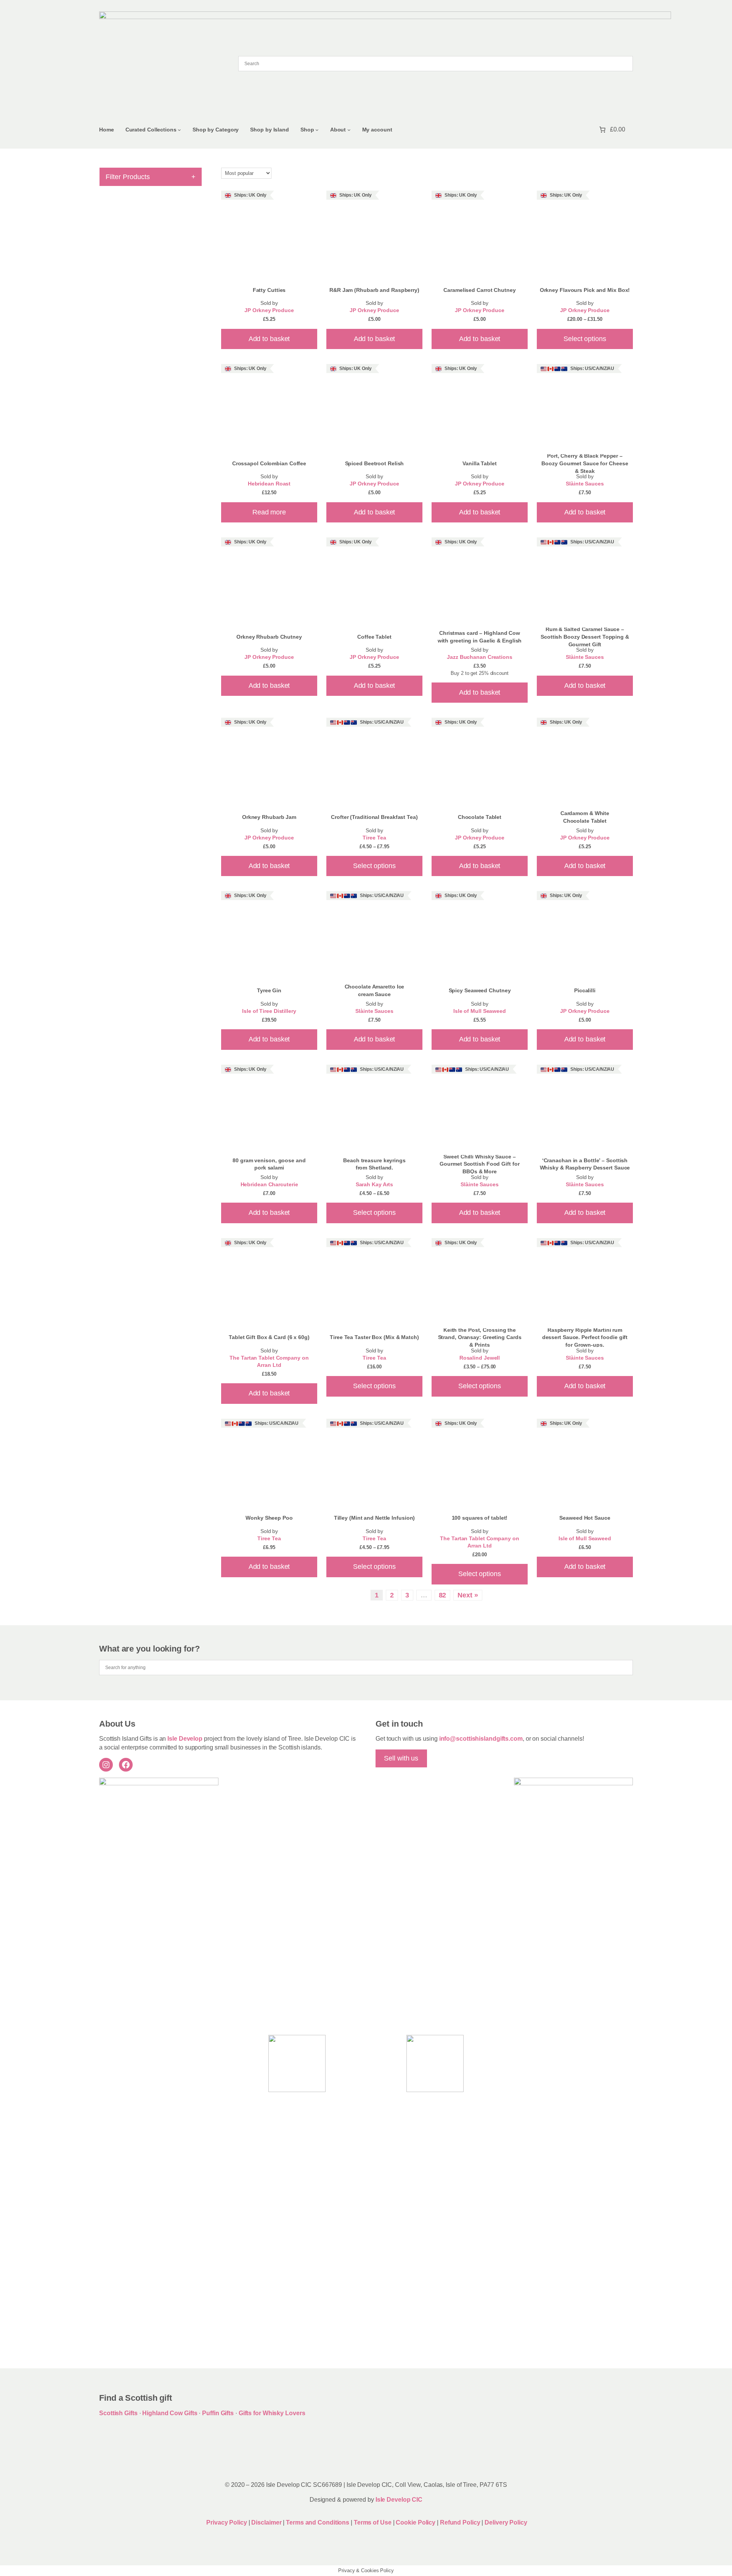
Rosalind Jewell (480, 1358)
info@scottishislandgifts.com (481, 1739)
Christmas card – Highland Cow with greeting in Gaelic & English (480, 637)
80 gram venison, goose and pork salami (269, 1164)
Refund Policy (461, 2522)
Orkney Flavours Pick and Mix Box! (585, 290)
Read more (269, 512)
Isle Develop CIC (399, 2500)
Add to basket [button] (269, 339)
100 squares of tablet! (480, 1518)
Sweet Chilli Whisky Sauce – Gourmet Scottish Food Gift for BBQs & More (479, 1164)
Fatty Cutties (269, 290)
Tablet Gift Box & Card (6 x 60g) (269, 1337)
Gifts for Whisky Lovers (272, 2413)
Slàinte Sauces (585, 484)
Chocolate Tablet (480, 817)
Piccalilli (585, 990)
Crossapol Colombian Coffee (269, 463)
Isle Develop (185, 1739)
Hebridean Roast (269, 484)
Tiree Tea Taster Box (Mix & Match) (374, 1337)
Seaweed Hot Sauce (585, 1518)
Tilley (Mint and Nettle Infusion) (375, 1518)
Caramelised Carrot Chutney (479, 290)
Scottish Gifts (118, 2413)
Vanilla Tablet (480, 463)
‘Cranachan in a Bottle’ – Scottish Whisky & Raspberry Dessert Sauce (585, 1164)
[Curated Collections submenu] (179, 130)
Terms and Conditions (318, 2522)
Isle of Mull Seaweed (480, 1011)
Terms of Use (373, 2522)
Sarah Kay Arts (375, 1185)
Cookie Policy (416, 2522)
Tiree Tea (374, 838)
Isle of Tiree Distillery (269, 1011)
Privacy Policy (226, 2522)
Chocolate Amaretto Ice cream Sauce (375, 990)
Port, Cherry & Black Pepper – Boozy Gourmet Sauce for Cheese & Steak (585, 463)
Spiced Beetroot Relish (375, 463)
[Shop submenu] (317, 130)
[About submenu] (349, 130)
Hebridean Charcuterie (269, 1185)
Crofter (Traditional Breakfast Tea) (374, 817)
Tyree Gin (269, 990)
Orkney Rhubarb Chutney (269, 637)
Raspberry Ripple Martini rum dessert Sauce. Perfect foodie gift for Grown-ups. (585, 1337)
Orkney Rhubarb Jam (269, 817)
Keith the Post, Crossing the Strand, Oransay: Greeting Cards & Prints (480, 1337)
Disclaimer (266, 2522)
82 (443, 1595)
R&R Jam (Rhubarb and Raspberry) (374, 290)
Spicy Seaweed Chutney (480, 990)
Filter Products (151, 177)
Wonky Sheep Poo (269, 1518)
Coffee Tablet (374, 637)
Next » (468, 1595)
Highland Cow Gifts (170, 2413)
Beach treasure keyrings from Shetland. (374, 1164)
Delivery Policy (506, 2522)
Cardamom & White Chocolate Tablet (585, 817)
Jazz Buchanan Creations (480, 657)
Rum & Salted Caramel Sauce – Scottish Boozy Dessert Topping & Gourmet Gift (585, 637)
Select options (585, 339)
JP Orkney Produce (269, 310)
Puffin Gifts (218, 2413)
